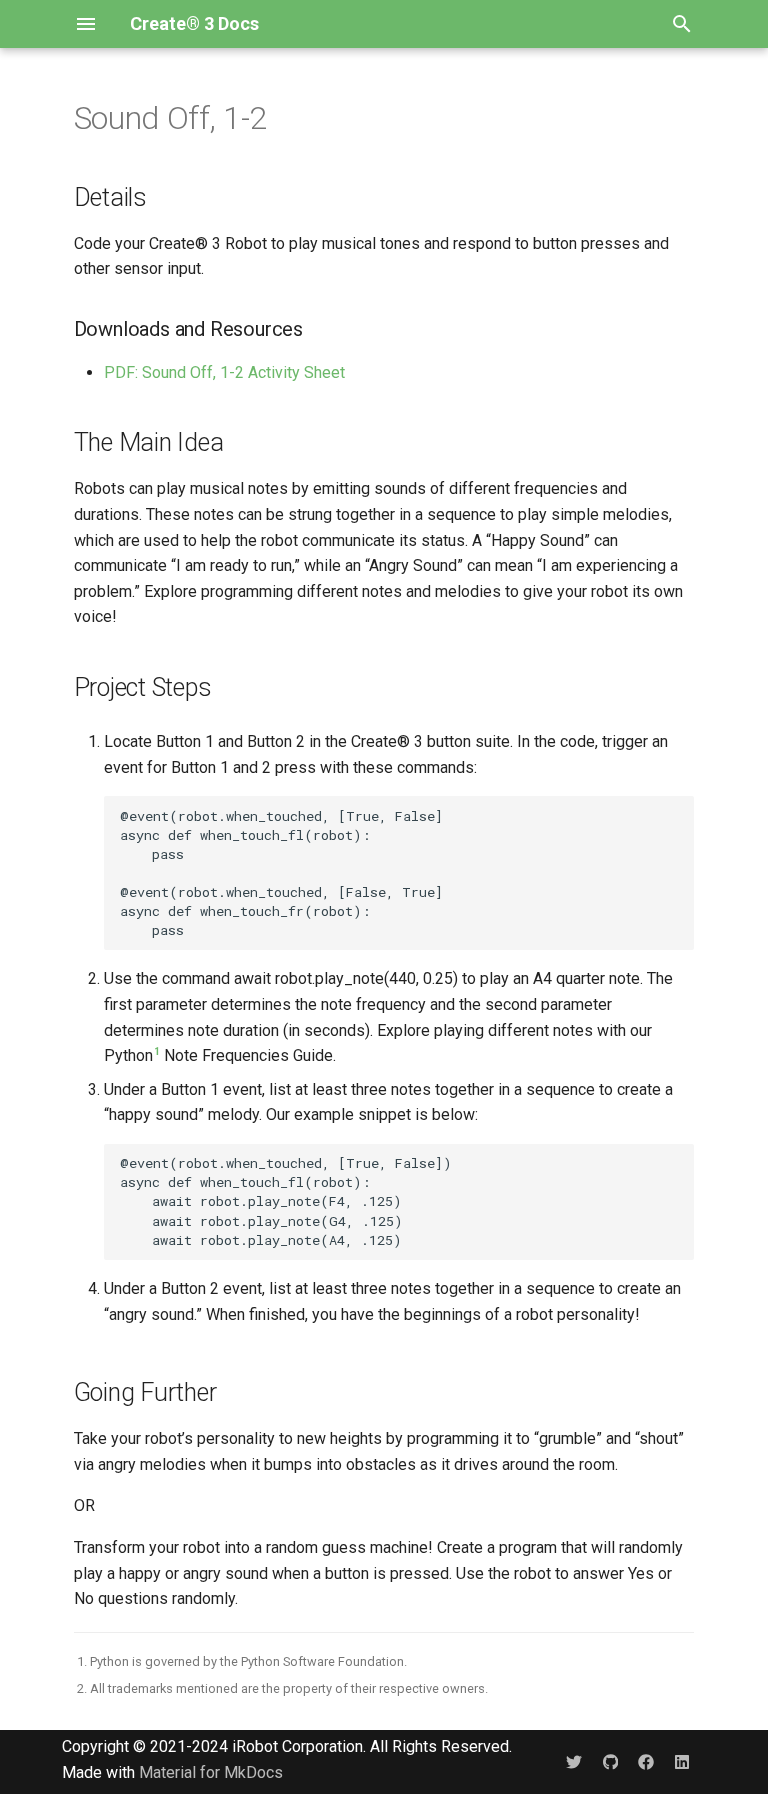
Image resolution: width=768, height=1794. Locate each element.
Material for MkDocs (211, 1772)
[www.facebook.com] (646, 1762)
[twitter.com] (574, 1762)
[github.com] (610, 1762)
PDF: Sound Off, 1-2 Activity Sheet (224, 372)
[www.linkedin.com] (682, 1762)
